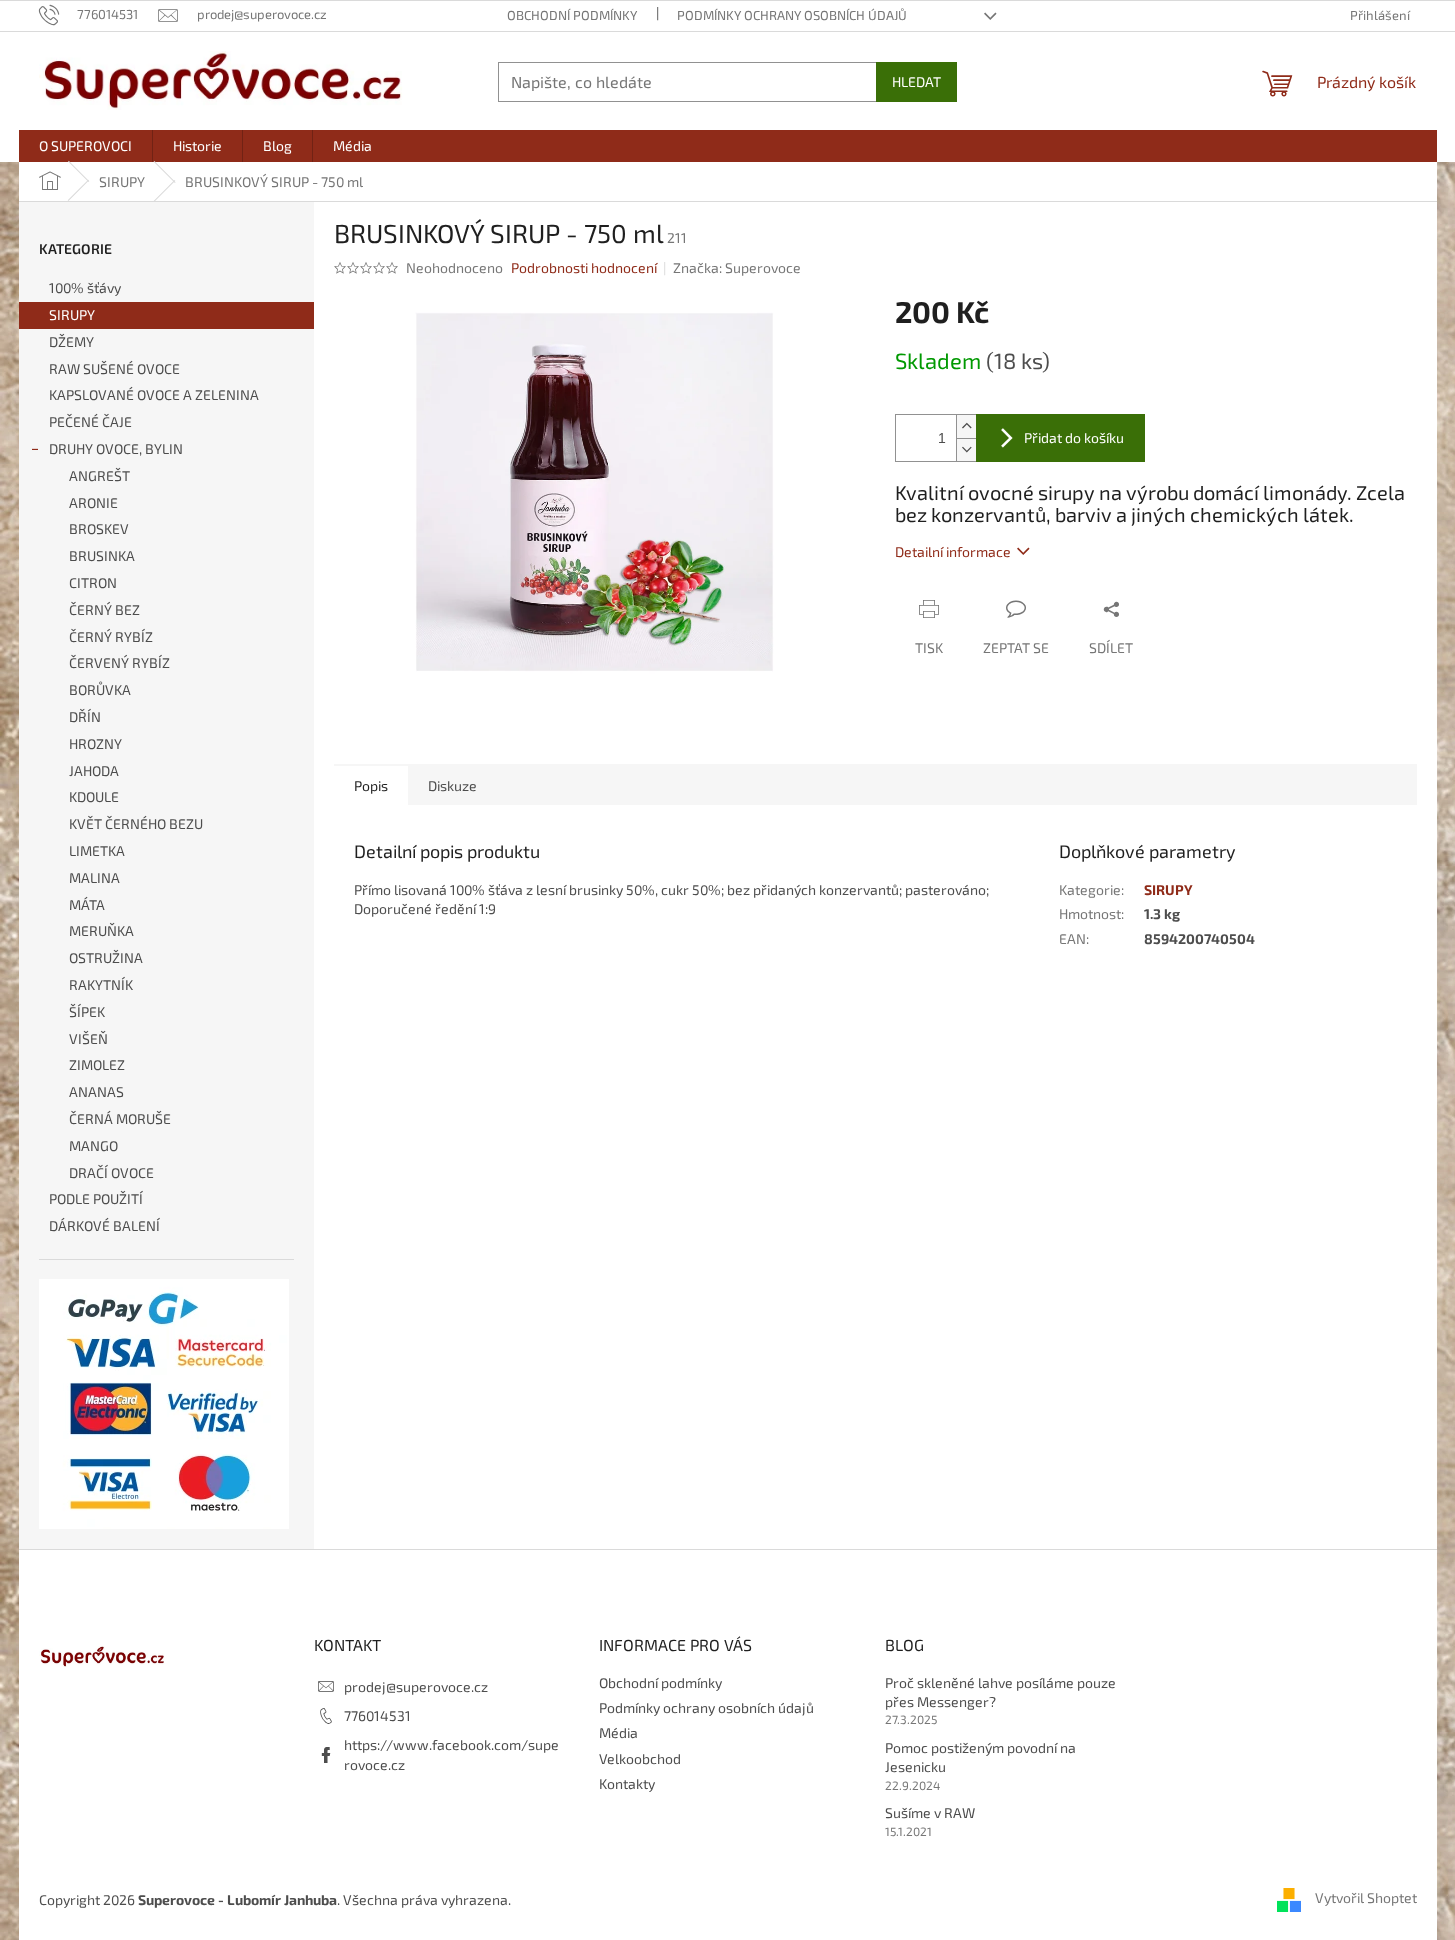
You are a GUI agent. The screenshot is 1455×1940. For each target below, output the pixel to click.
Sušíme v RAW (930, 1812)
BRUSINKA (102, 555)
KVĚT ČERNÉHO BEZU (136, 823)
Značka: (737, 267)
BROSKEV (99, 528)
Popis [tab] (371, 785)
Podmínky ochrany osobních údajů (792, 15)
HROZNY (95, 743)
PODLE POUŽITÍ (96, 1198)
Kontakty (627, 1783)
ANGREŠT (99, 475)
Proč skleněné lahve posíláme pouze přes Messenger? (1000, 1692)
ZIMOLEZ (97, 1064)
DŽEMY (71, 341)
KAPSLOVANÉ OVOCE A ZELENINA (154, 394)
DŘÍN (85, 716)
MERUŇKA (101, 930)
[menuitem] (85, 146)
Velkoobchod (640, 1758)
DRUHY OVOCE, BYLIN (116, 448)
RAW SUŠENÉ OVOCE (114, 368)
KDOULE (94, 796)
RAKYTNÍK (101, 984)
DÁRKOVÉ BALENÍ (104, 1225)
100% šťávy (85, 287)
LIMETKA (97, 850)
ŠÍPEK (87, 1011)
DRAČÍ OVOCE (111, 1172)
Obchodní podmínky (572, 15)
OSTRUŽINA (106, 957)
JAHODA (94, 770)
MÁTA (87, 904)
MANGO (93, 1145)
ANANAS (96, 1091)
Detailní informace (953, 551)
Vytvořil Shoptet (1366, 1897)
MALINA (94, 877)
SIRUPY (72, 314)
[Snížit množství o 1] (966, 449)
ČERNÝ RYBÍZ (111, 636)
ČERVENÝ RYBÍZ (119, 662)
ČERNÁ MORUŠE (120, 1118)
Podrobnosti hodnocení (584, 267)
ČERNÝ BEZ (104, 609)
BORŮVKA (100, 689)
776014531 (377, 1715)
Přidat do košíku (1074, 437)
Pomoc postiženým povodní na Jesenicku (980, 1757)
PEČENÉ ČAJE (90, 421)
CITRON (93, 582)
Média (618, 1732)
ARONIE (93, 502)
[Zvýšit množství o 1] (966, 426)
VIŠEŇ (88, 1038)
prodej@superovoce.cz (416, 1686)
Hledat (916, 81)
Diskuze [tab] (452, 785)
